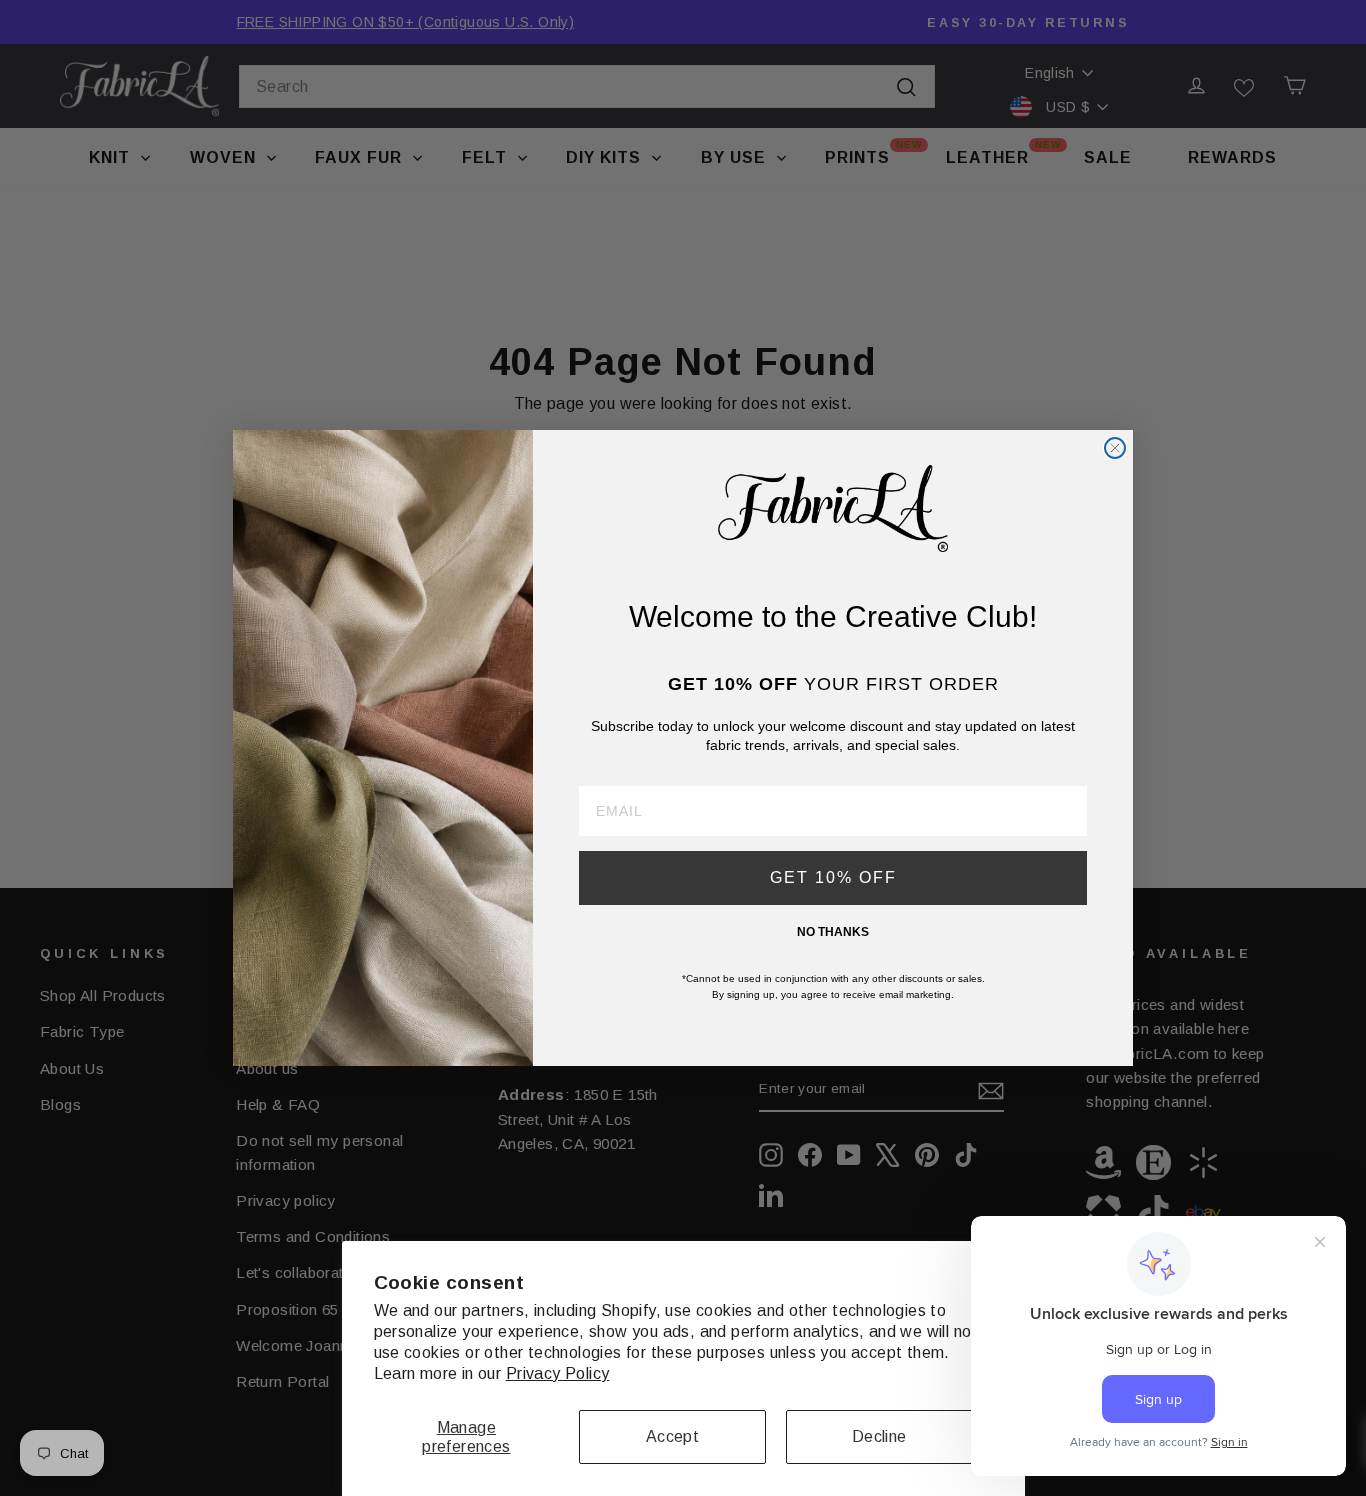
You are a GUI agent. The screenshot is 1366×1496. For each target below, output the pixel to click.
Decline (879, 1436)
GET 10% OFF (833, 877)
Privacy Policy (558, 1373)
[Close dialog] (1115, 448)
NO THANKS (833, 932)
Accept (672, 1436)
